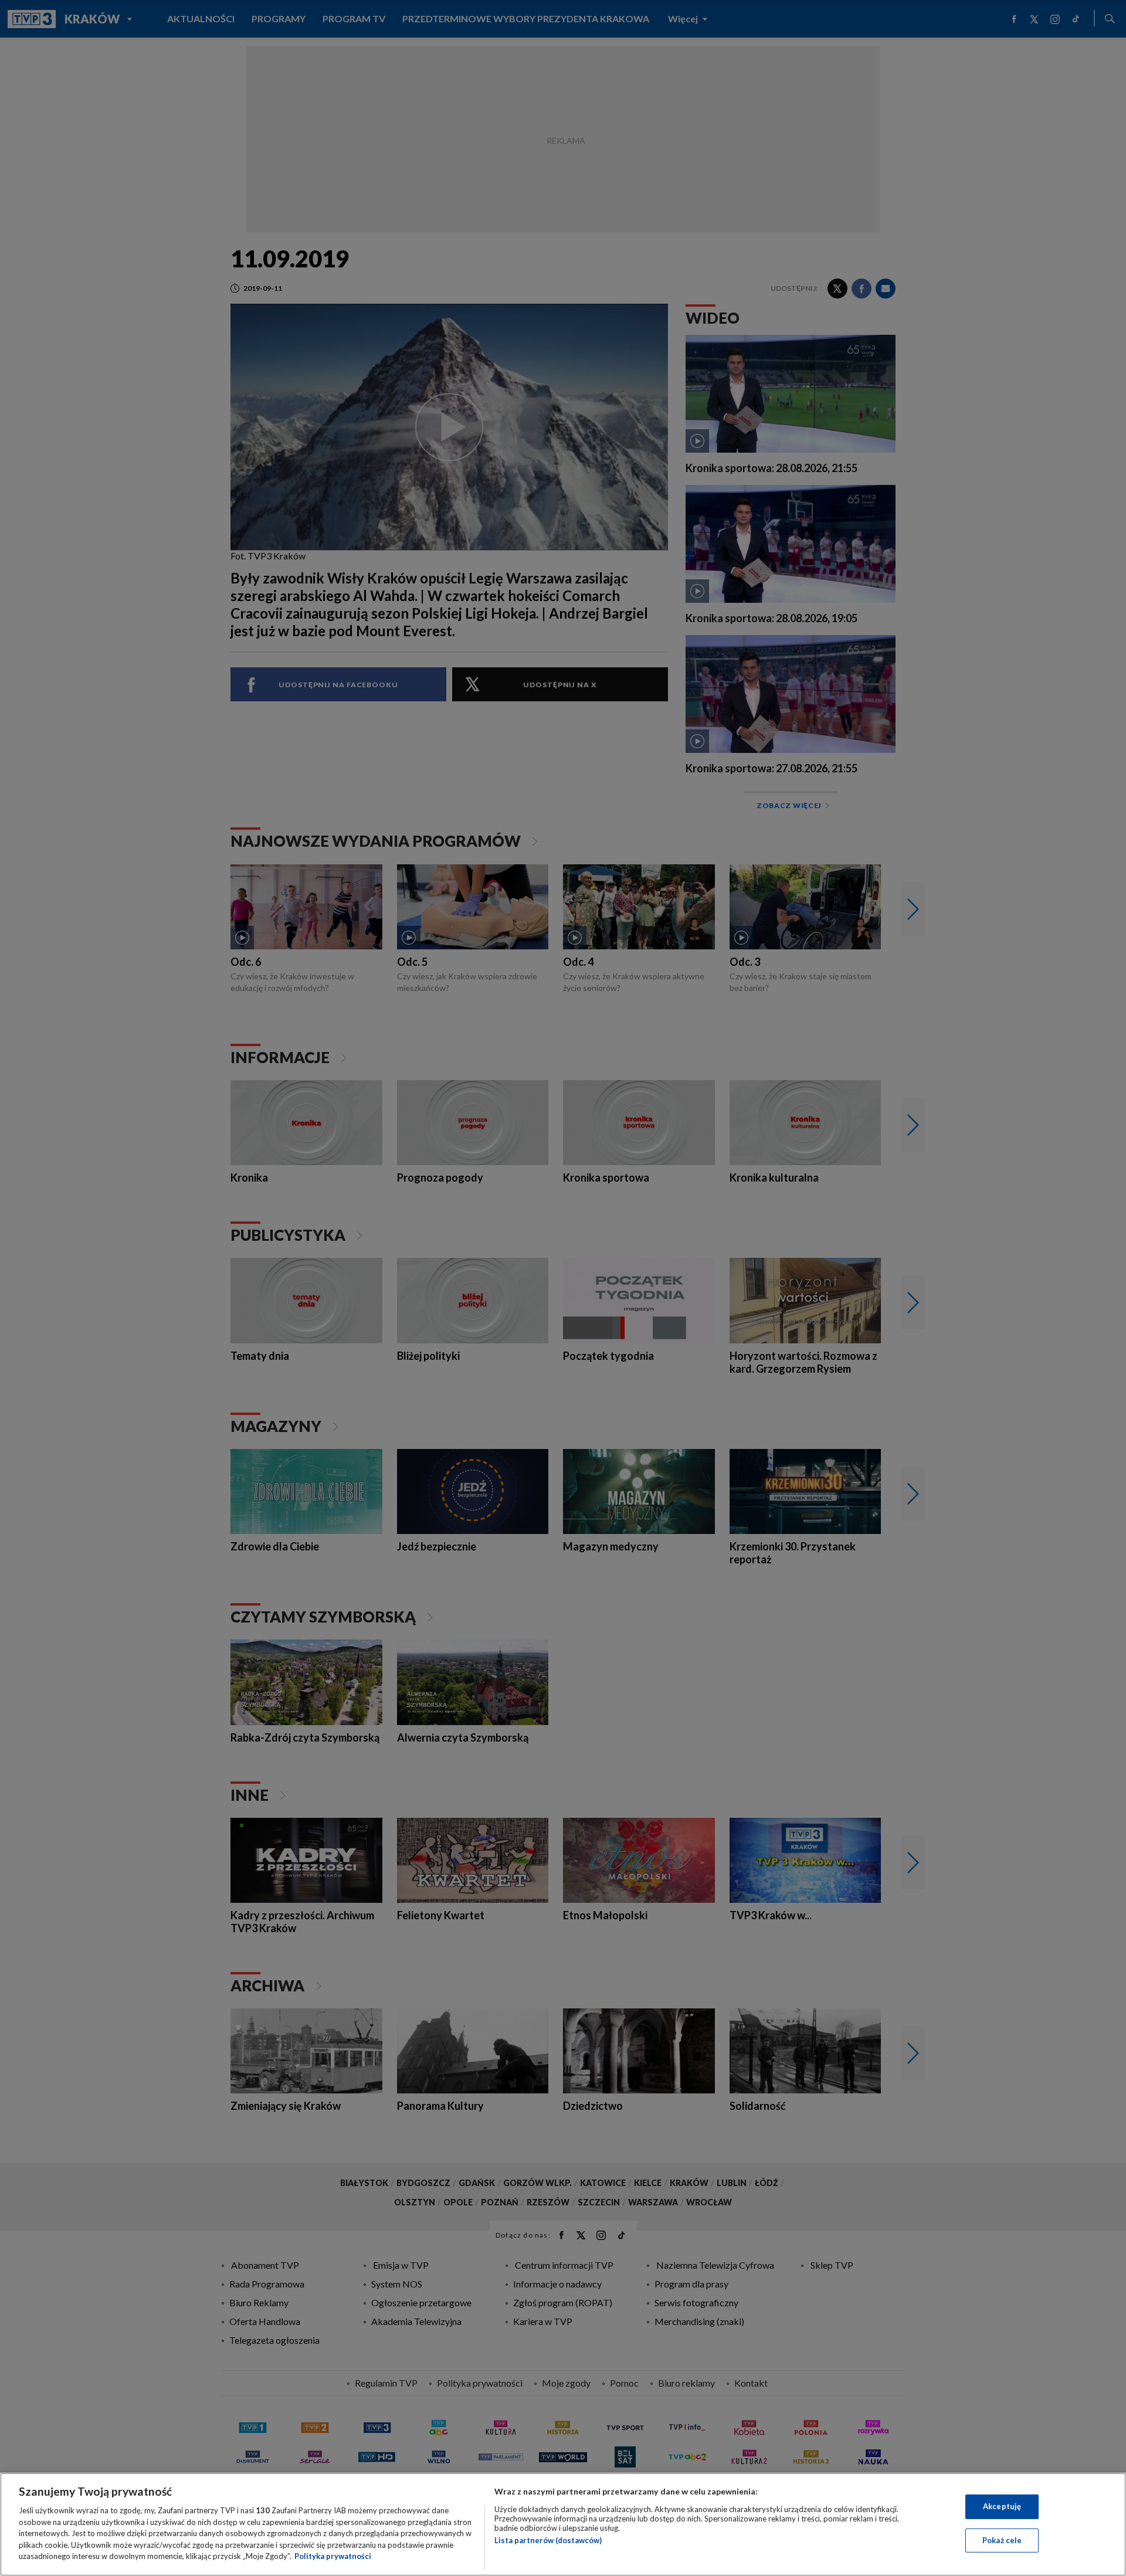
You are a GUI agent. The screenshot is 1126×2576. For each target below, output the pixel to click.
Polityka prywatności (333, 2556)
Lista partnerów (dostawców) (548, 2540)
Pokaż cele (1002, 2540)
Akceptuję (1002, 2506)
